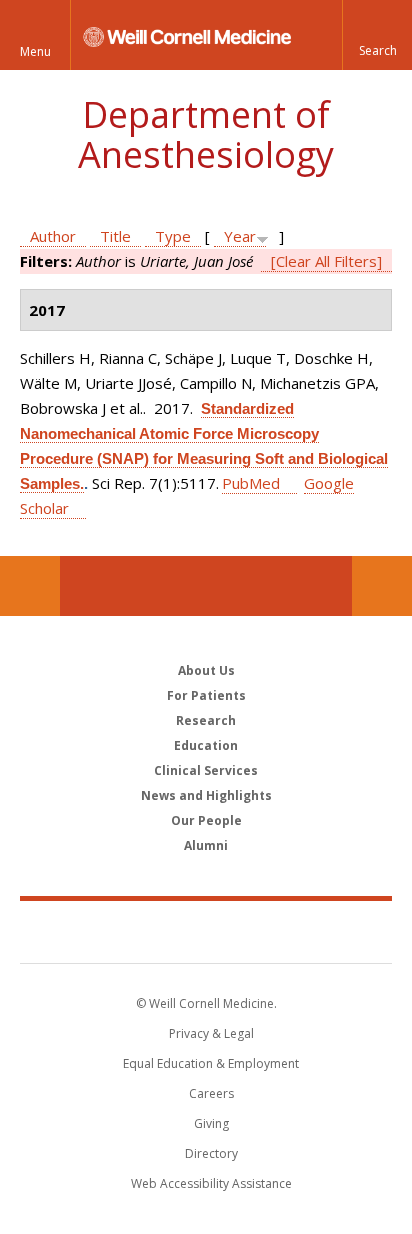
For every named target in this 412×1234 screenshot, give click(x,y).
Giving (211, 1123)
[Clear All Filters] (326, 261)
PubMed (251, 483)
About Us (206, 670)
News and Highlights (206, 795)
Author (53, 236)
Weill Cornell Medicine (206, 931)
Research (206, 720)
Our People (206, 820)
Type (173, 236)
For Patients (206, 695)
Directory (211, 1153)
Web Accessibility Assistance (211, 1183)
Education (206, 745)
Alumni (206, 845)
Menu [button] (35, 51)
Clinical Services (206, 770)
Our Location (30, 586)
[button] (377, 35)
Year (240, 236)
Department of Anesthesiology (206, 134)
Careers (211, 1093)
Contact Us (382, 586)
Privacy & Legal (211, 1033)
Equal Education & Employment (211, 1063)
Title (115, 236)
